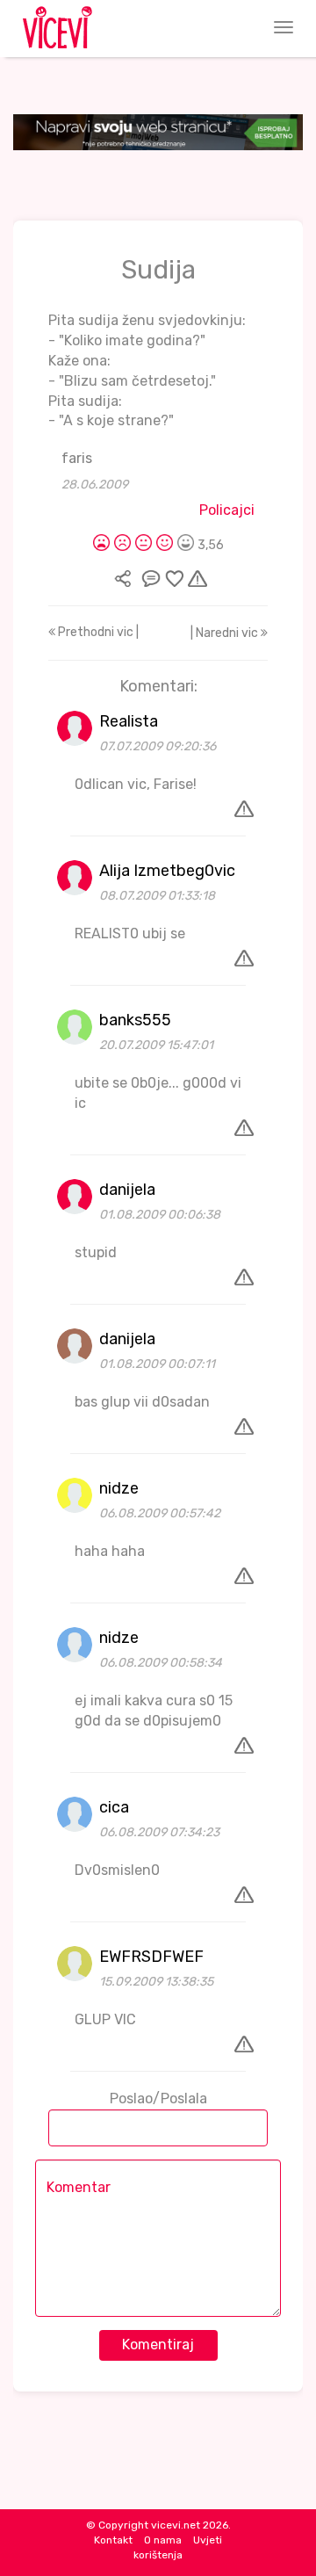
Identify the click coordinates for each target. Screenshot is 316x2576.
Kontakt (113, 2540)
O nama (163, 2540)
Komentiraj (158, 2344)
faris (77, 458)
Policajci (227, 510)
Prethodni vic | (97, 632)
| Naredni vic (226, 633)
